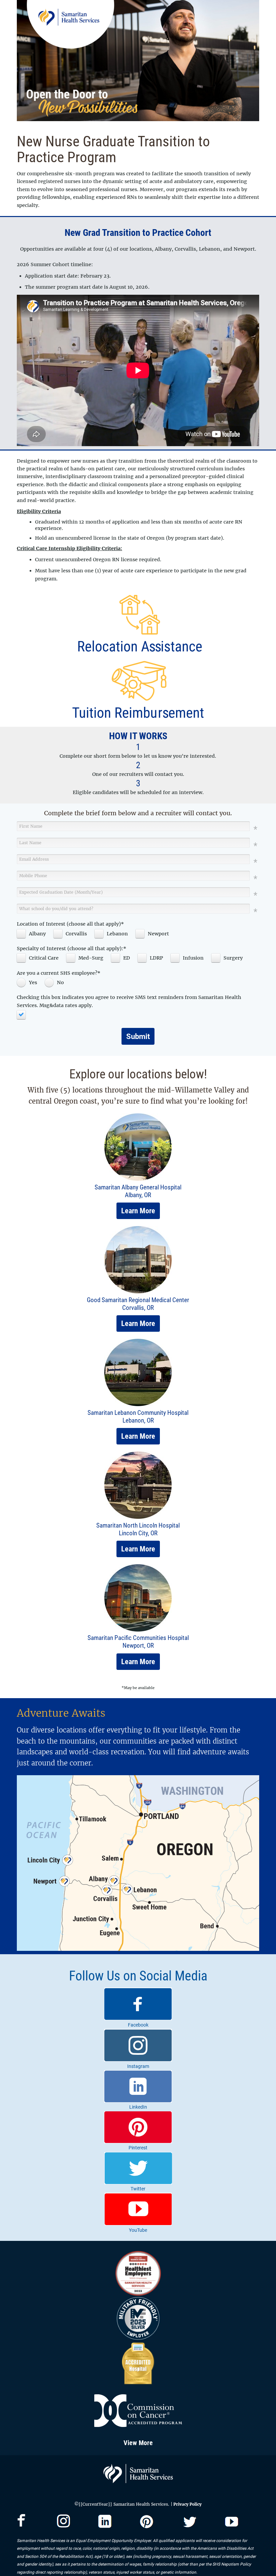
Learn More (138, 1211)
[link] (138, 2008)
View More (138, 2443)
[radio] (29, 982)
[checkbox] (33, 934)
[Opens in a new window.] (21, 2525)
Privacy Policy (187, 2504)
